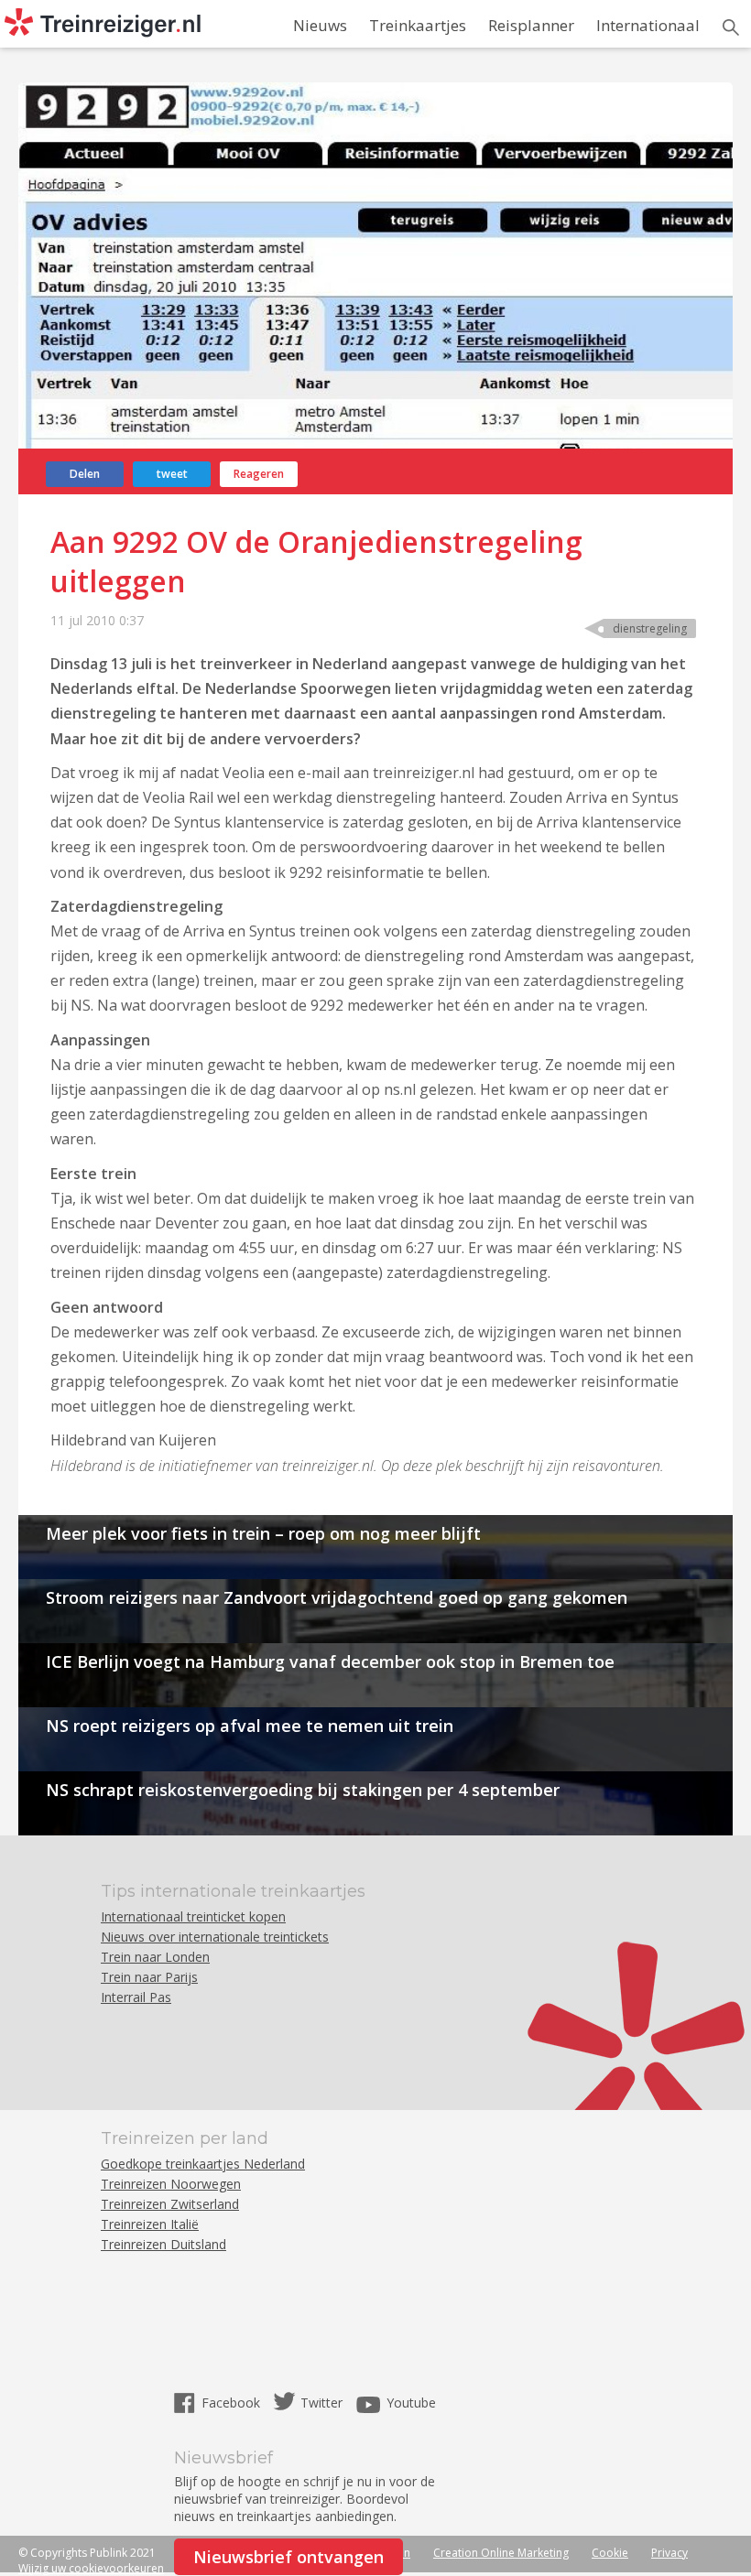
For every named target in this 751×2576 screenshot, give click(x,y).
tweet (172, 474)
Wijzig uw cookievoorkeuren (91, 2568)
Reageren (259, 474)
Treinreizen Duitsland (163, 2244)
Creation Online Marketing (501, 2553)
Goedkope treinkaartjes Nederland (203, 2164)
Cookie (610, 2553)
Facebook (233, 2403)
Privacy (669, 2553)
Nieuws (320, 25)
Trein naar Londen (155, 1957)
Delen (85, 474)
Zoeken (731, 27)
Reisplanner (531, 25)
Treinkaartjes (418, 25)
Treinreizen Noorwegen (171, 2184)
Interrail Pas (136, 1997)
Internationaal (648, 25)
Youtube (411, 2403)
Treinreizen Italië (150, 2224)
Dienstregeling (650, 628)
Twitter (321, 2403)
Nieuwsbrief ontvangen (288, 2557)
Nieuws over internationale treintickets (215, 1937)
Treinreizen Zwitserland (170, 2204)
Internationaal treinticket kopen (193, 1916)
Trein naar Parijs (149, 1977)
